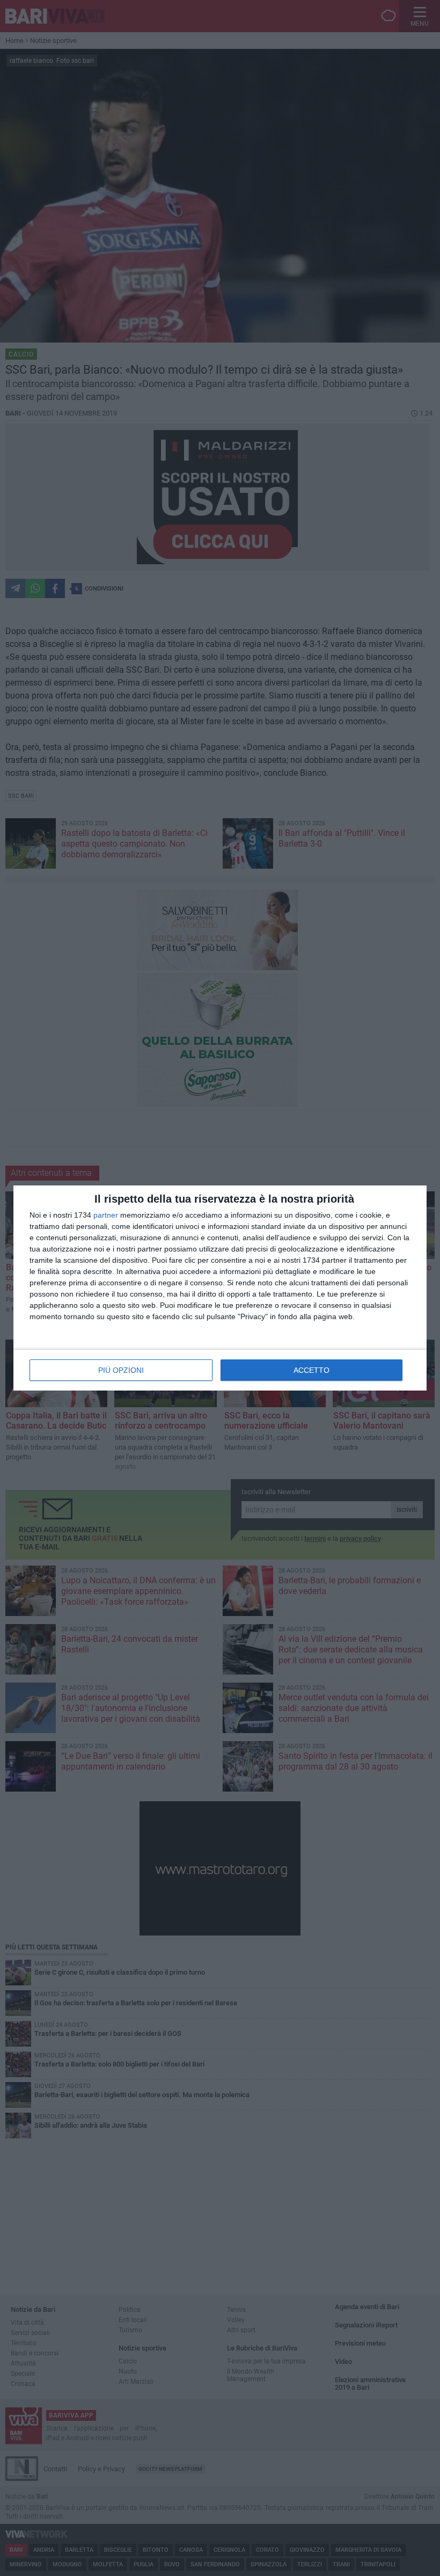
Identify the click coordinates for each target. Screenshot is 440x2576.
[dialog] (220, 1288)
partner (106, 1215)
